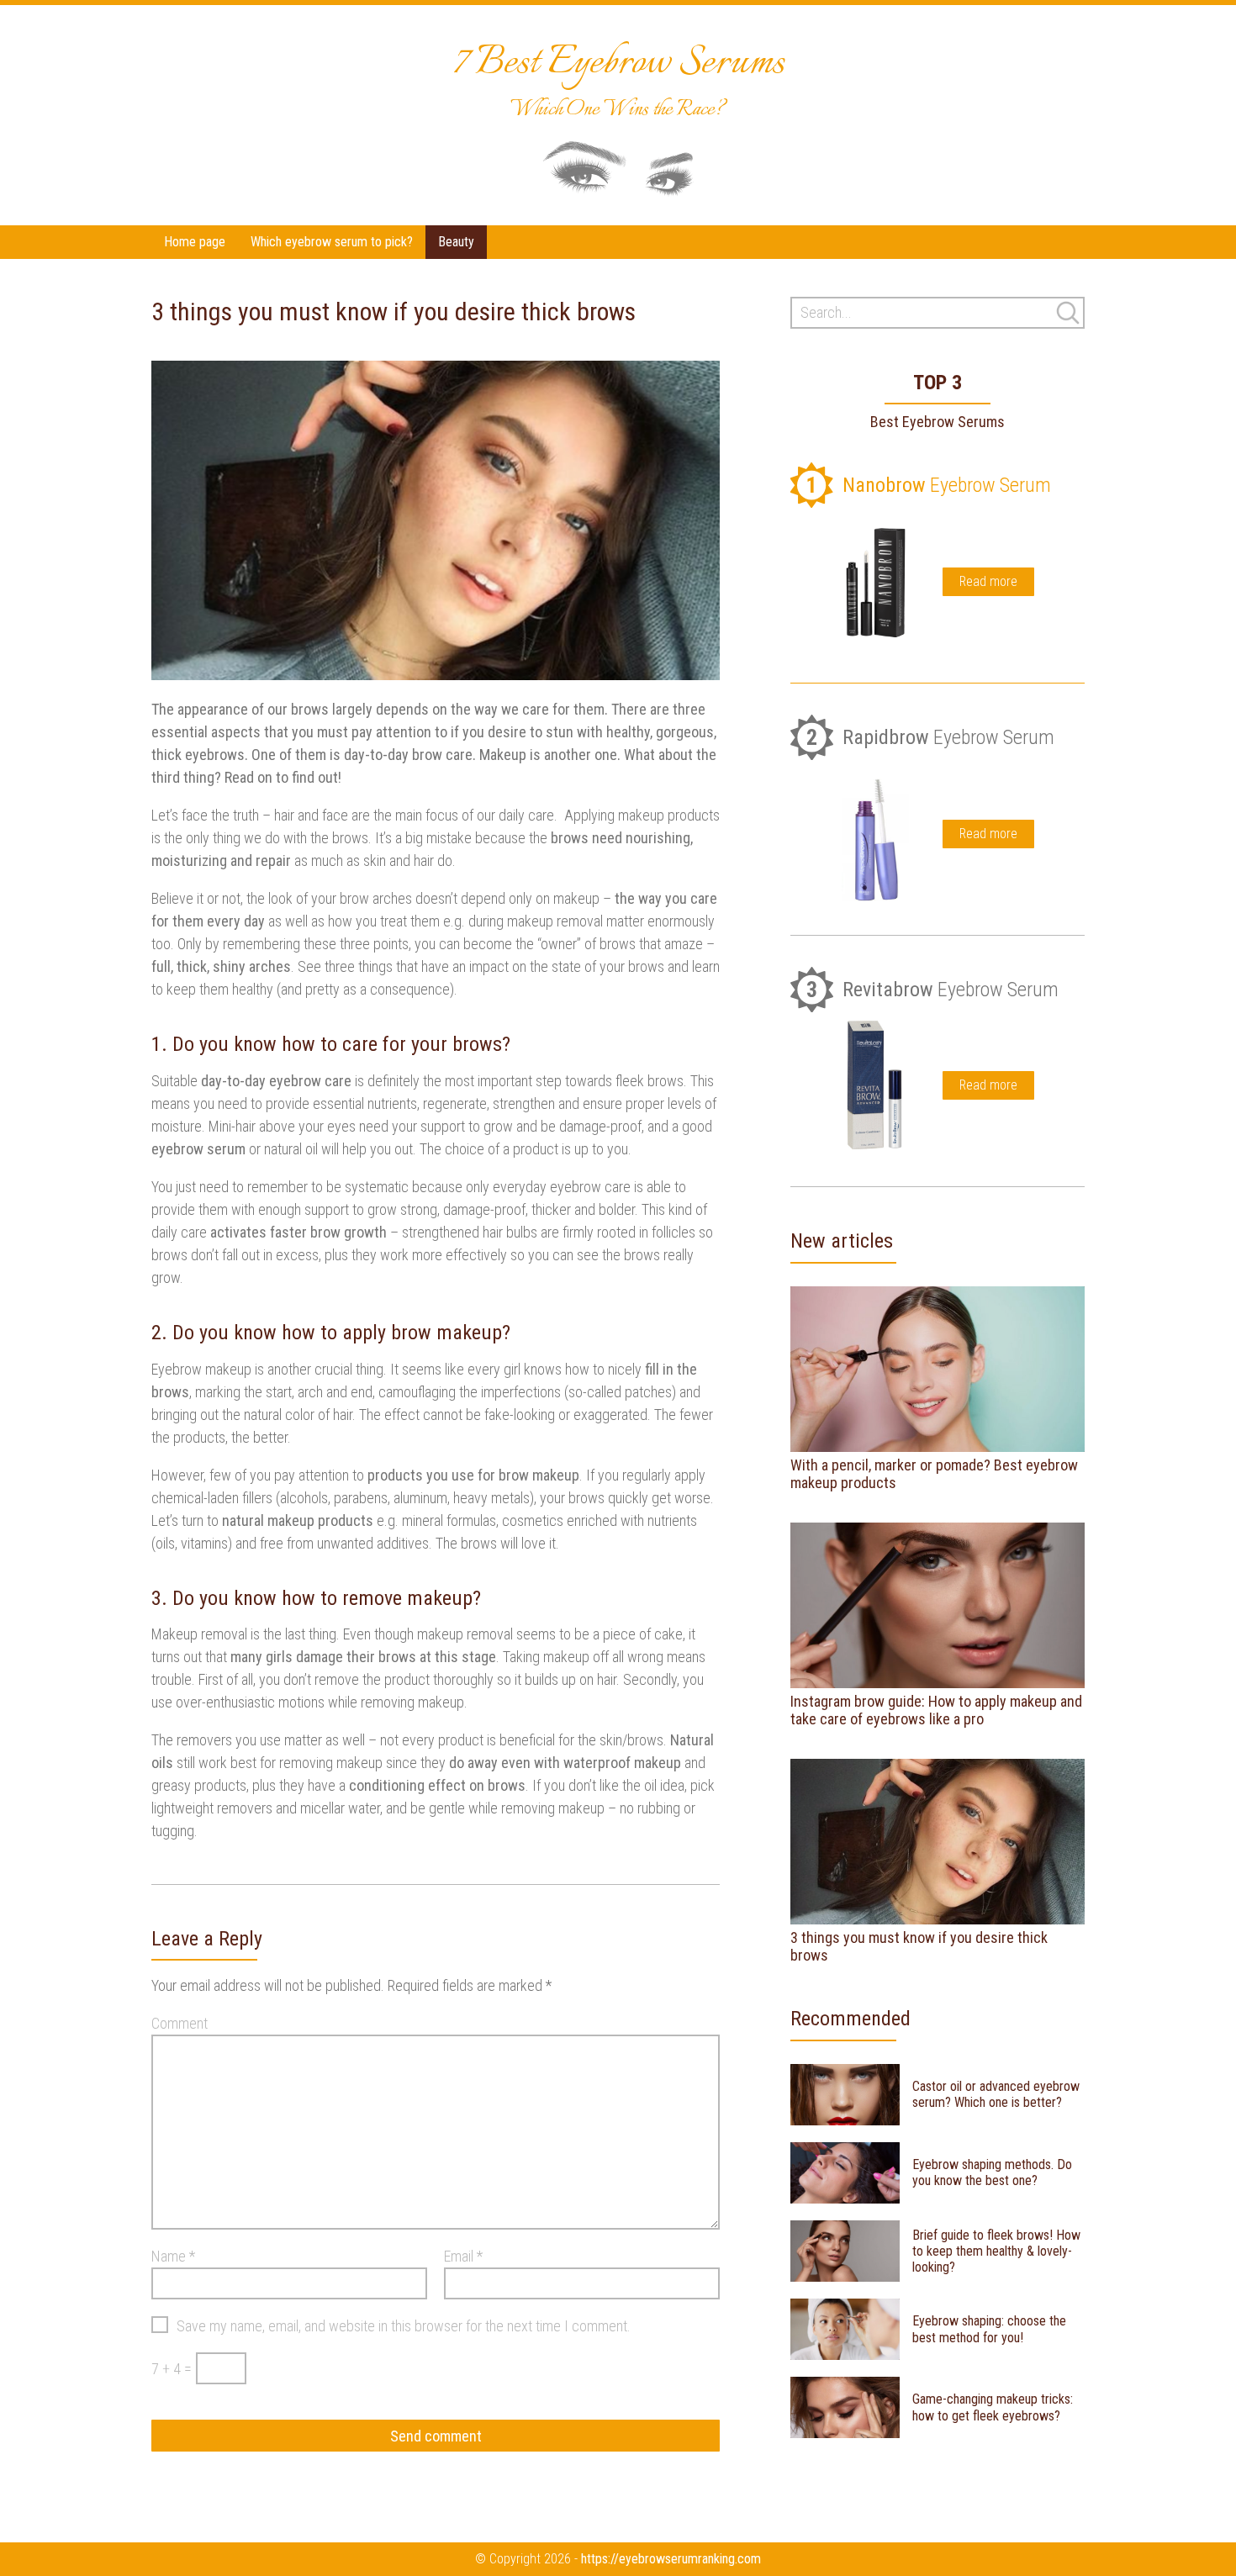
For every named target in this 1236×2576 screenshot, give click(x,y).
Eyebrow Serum (929, 486)
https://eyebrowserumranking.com (671, 2559)
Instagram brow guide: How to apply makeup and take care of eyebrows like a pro (936, 1710)
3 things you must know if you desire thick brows (919, 1947)
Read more (988, 581)
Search (1068, 313)
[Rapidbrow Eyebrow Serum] (875, 834)
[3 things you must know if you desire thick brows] (938, 1842)
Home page (195, 242)
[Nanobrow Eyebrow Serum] (875, 582)
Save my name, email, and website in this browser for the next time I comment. (404, 2326)
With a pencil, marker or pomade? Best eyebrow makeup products (934, 1474)
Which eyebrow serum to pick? (332, 242)
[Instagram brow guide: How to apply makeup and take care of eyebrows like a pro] (938, 1605)
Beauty (456, 242)
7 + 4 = (172, 2369)
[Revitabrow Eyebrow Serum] (875, 1085)
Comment (180, 2023)
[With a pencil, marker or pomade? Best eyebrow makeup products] (938, 1369)
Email (463, 2256)
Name (173, 2256)
